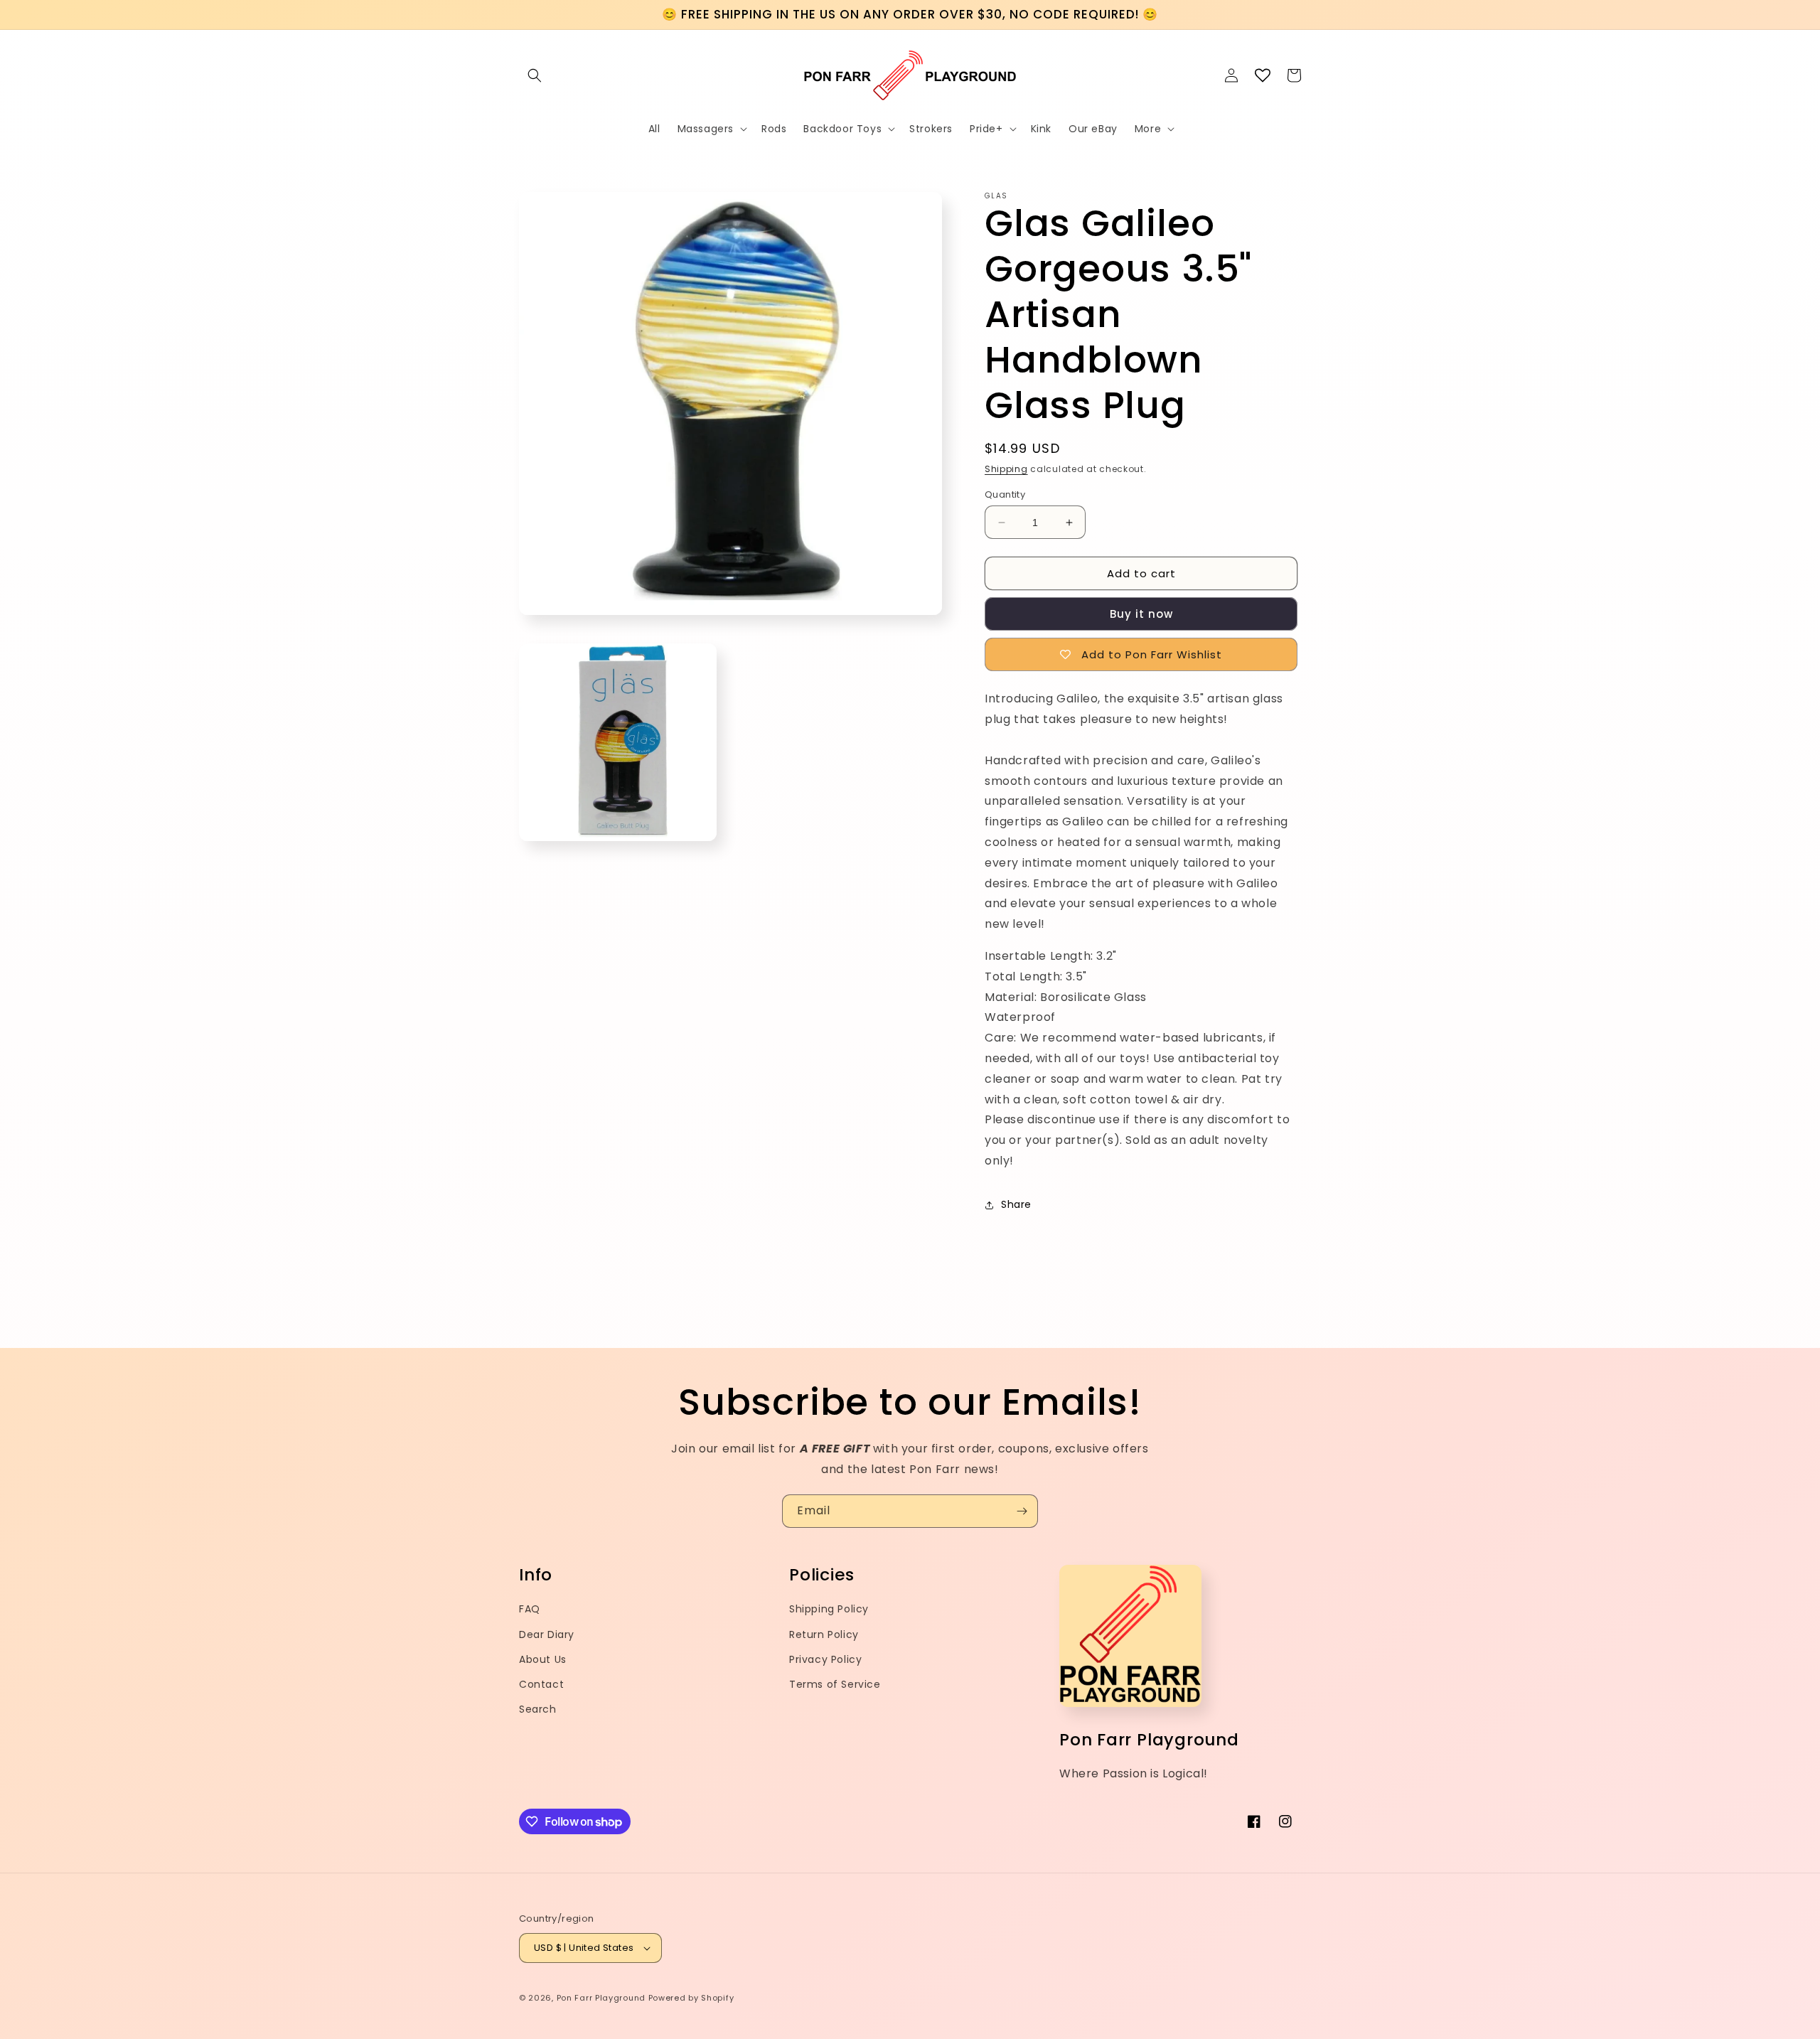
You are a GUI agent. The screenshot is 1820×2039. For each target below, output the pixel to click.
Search (538, 1709)
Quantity (1005, 494)
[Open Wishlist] (1263, 75)
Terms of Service (835, 1684)
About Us (543, 1659)
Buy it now (1141, 614)
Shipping (1006, 469)
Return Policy (824, 1634)
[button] (535, 75)
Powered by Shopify (691, 1998)
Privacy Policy (825, 1659)
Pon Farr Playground (601, 1998)
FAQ (530, 1609)
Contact (541, 1684)
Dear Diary (547, 1634)
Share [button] (1016, 1204)
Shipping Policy (829, 1609)
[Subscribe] (1022, 1511)
